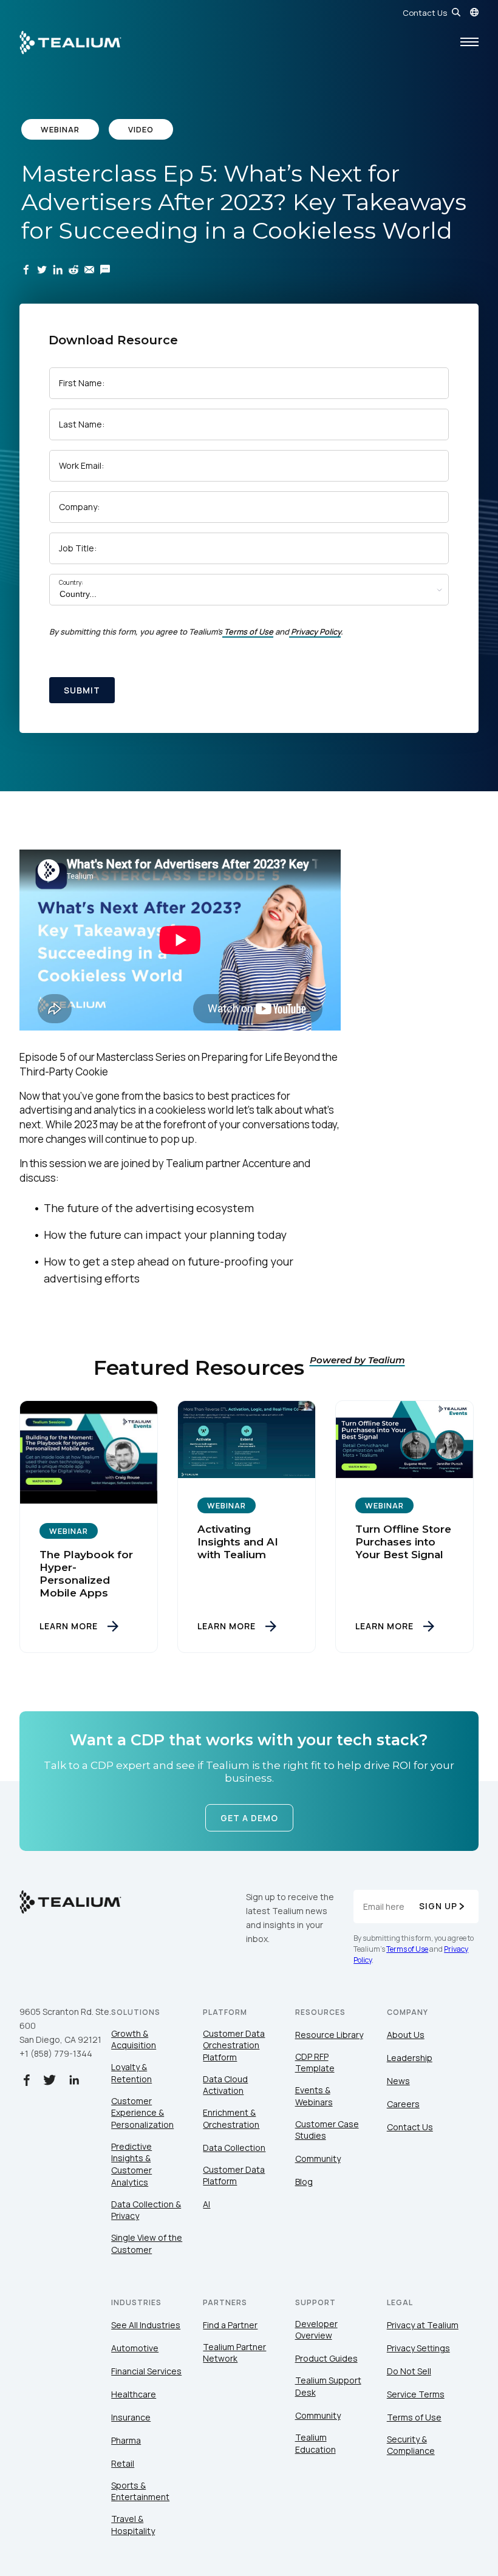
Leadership (410, 2058)
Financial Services (146, 2371)
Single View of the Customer (147, 2244)
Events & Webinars (314, 2096)
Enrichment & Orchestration (231, 2118)
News (398, 2081)
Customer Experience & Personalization (142, 2113)
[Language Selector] (474, 12)
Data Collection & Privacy (146, 2210)
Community (318, 2159)
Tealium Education (316, 2443)
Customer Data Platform (234, 2176)
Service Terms (416, 2394)
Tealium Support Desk (328, 2386)
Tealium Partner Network (234, 2353)
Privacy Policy (316, 632)
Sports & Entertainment (140, 2491)
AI (206, 2204)
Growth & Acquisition (134, 2039)
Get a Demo (249, 1818)
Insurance (131, 2417)
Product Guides (326, 2358)
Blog (304, 2182)
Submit (82, 690)
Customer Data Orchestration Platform (234, 2045)
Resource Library (329, 2035)
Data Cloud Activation (225, 2085)
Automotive (135, 2348)
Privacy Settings (418, 2348)
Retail (123, 2463)
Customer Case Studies (327, 2130)
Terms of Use (249, 632)
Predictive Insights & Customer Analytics (131, 2164)
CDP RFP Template (315, 2063)
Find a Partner (230, 2325)
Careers (403, 2104)
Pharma (126, 2440)
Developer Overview (316, 2330)
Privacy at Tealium (423, 2325)
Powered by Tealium (357, 1360)
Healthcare (134, 2394)
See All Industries (146, 2325)
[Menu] (469, 43)
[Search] (456, 12)
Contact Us (425, 13)
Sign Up (438, 1906)
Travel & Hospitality (133, 2525)
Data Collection (234, 2148)
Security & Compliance (411, 2445)
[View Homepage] (70, 43)
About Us (406, 2035)
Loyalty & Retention (131, 2073)
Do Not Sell (409, 2371)
